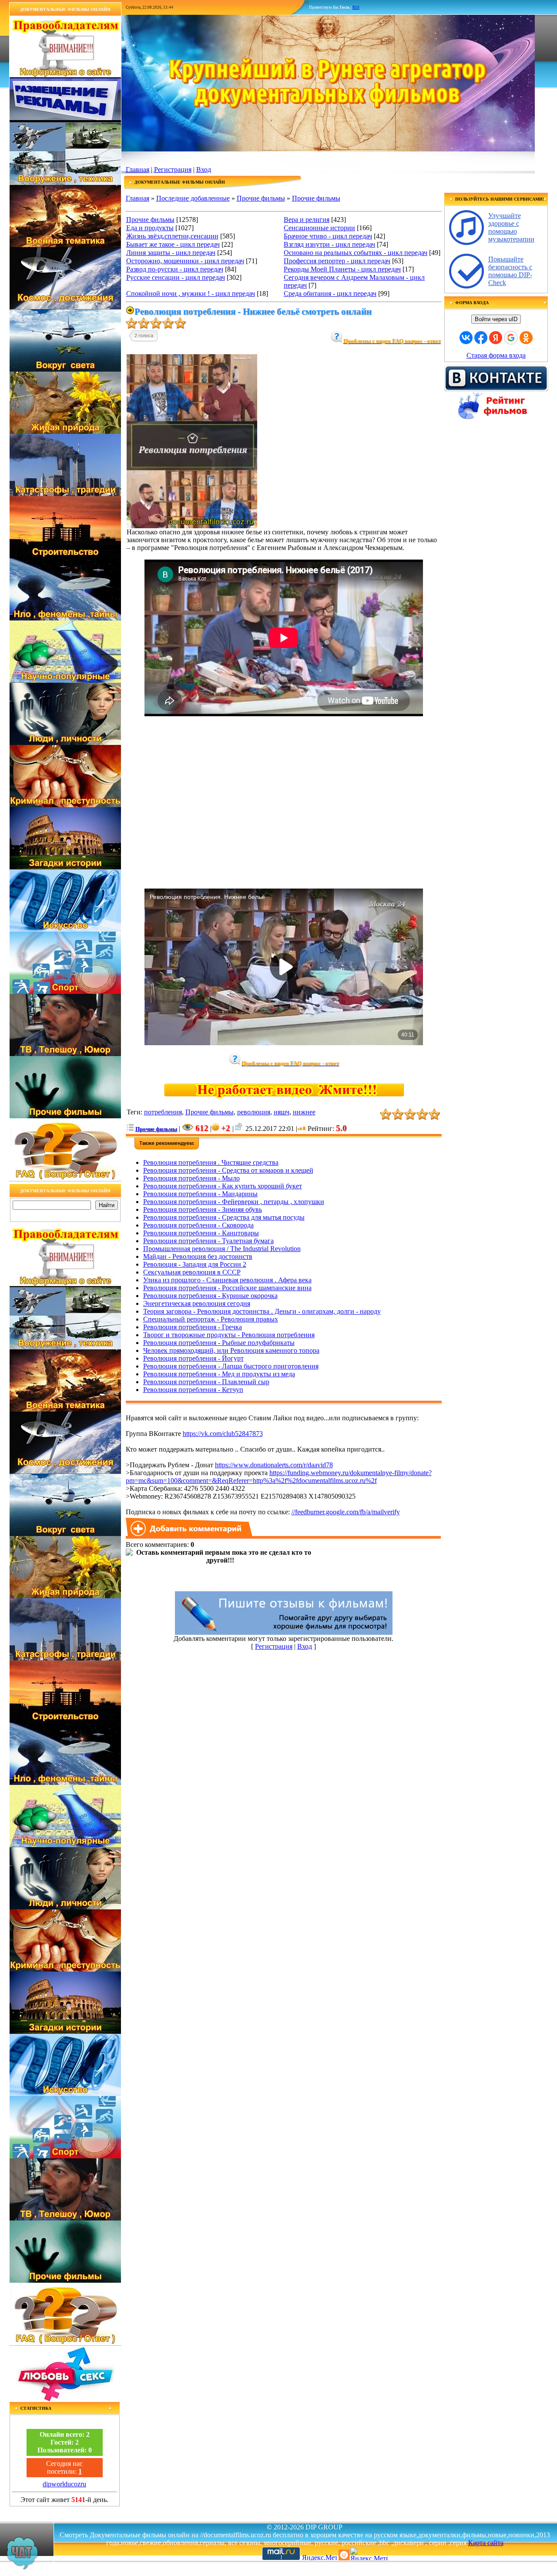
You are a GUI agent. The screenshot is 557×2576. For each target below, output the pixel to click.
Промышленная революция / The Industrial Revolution (222, 1249)
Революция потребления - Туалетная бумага (208, 1241)
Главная (138, 169)
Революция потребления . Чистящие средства (211, 1162)
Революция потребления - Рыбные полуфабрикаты (219, 1343)
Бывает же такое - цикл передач (173, 244)
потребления (163, 1112)
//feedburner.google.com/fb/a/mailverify (346, 1512)
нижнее (304, 1112)
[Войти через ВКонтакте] (466, 338)
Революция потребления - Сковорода (198, 1225)
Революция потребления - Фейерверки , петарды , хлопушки (234, 1202)
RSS (356, 7)
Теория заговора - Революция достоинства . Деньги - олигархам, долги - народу (262, 1311)
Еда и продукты (150, 228)
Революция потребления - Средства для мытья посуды (224, 1217)
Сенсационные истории (319, 228)
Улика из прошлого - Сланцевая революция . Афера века (227, 1280)
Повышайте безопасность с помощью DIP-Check (510, 271)
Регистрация (173, 169)
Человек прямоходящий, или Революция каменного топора (231, 1350)
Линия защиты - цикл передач (171, 253)
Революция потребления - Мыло (191, 1178)
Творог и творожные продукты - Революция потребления (229, 1335)
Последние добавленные (193, 198)
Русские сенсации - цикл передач (176, 277)
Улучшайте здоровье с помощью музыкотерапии (511, 227)
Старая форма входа (496, 355)
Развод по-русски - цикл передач (175, 269)
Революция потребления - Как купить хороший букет (223, 1186)
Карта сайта (486, 2543)
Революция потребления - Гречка (193, 1327)
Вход (204, 169)
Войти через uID (496, 319)
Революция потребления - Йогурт (193, 1358)
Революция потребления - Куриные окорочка (210, 1296)
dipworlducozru (64, 2484)
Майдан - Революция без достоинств (198, 1256)
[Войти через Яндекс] (496, 338)
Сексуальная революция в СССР (192, 1272)
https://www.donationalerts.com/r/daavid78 (274, 1465)
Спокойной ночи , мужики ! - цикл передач (191, 293)
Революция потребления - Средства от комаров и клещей (228, 1170)
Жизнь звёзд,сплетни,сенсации (172, 236)
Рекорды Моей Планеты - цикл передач (342, 269)
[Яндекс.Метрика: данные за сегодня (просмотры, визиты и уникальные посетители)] (369, 2554)
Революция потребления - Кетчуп (193, 1390)
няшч (282, 1112)
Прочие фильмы (261, 198)
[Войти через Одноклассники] (526, 338)
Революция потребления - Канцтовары (201, 1233)
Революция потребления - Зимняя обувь (203, 1209)
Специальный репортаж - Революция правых (211, 1319)
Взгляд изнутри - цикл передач (329, 244)
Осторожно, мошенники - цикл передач (185, 261)
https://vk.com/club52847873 (223, 1434)
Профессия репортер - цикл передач (337, 261)
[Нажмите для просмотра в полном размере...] (192, 526)
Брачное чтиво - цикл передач (328, 236)
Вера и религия (307, 220)
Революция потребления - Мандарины (200, 1194)
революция (254, 1112)
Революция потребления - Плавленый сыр (206, 1382)
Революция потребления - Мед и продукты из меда (219, 1374)
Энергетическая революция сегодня (197, 1303)
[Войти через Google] (511, 338)
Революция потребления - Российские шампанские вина (227, 1288)
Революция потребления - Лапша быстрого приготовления (231, 1366)
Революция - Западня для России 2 (195, 1264)
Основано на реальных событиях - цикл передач (356, 253)
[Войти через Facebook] (481, 338)
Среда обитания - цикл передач (330, 293)
